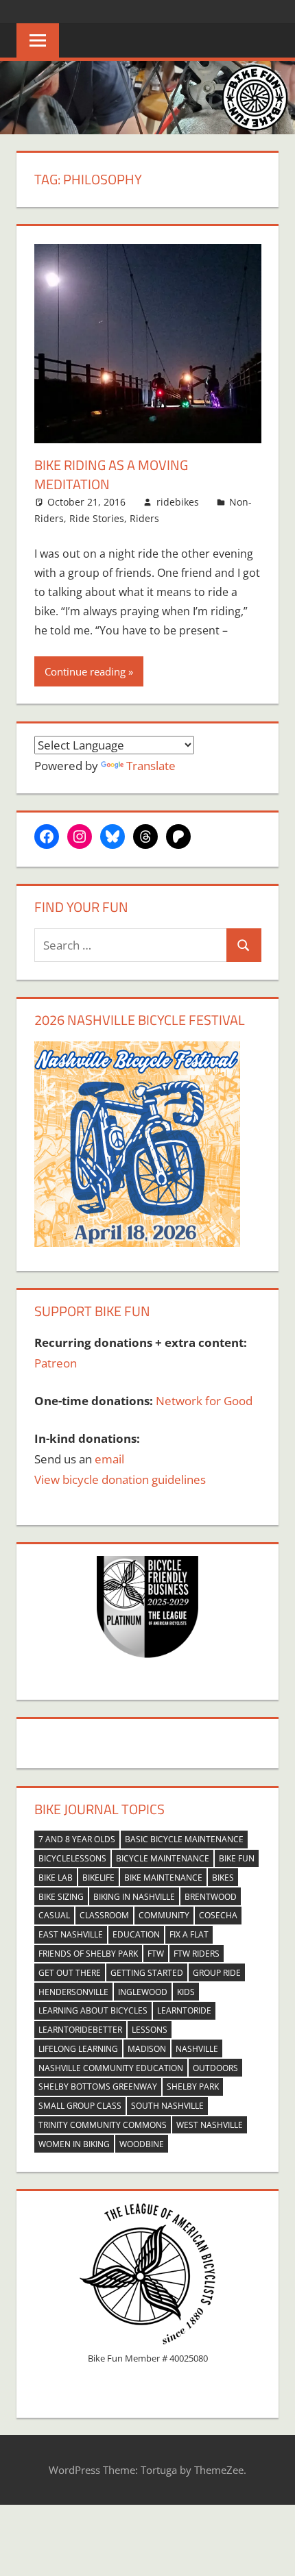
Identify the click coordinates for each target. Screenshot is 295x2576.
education (136, 1934)
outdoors (215, 2068)
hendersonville (73, 1992)
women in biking (74, 2144)
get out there (70, 1973)
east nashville (71, 1934)
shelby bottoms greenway (98, 2086)
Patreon (56, 1363)
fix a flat (189, 1934)
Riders (144, 518)
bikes (223, 1878)
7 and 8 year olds (77, 1839)
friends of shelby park (88, 1954)
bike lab (56, 1878)
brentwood (211, 1897)
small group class (80, 2106)
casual (54, 1915)
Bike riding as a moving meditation (111, 474)
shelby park (193, 2086)
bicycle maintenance (163, 1858)
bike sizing (61, 1897)
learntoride (184, 2010)
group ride (217, 1973)
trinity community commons (103, 2125)
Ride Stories (97, 518)
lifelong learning (78, 2049)
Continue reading (85, 671)
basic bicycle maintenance (184, 1839)
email (109, 1459)
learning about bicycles (93, 2010)
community (164, 1915)
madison (147, 2049)
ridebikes (178, 502)
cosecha (218, 1915)
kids (186, 1992)
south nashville (167, 2106)
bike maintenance (163, 1878)
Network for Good (204, 1401)
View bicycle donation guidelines (120, 1479)
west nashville (210, 2125)
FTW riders (197, 1954)
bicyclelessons (72, 1858)
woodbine (142, 2144)
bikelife (98, 1878)
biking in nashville (134, 1897)
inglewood (143, 1992)
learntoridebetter (80, 2030)
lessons (150, 2030)
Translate (151, 766)
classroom (104, 1915)
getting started (147, 1973)
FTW (156, 1954)
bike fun (237, 1858)
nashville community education (111, 2068)
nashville (197, 2049)
